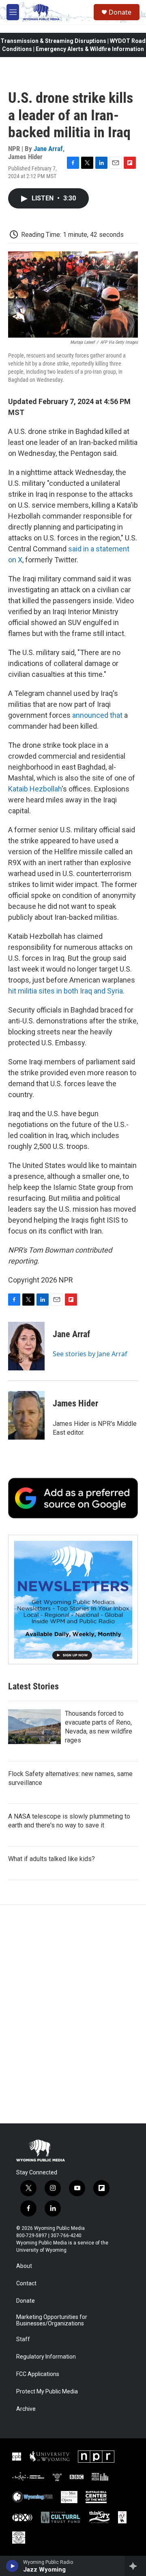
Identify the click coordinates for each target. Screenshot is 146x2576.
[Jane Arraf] (26, 1346)
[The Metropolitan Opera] (69, 2497)
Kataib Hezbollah (35, 789)
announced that (97, 715)
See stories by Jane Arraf (90, 1354)
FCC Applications (38, 2374)
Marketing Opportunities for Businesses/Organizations (52, 2320)
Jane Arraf (48, 149)
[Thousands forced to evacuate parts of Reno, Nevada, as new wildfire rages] (34, 1727)
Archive (26, 2409)
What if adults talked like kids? (52, 1859)
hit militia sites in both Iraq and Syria (65, 991)
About (24, 2266)
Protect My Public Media (47, 2392)
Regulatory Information (46, 2357)
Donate (120, 12)
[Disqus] (73, 2014)
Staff (23, 2339)
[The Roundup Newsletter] (73, 1600)
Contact (26, 2284)
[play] (12, 2566)
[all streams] (135, 2566)
